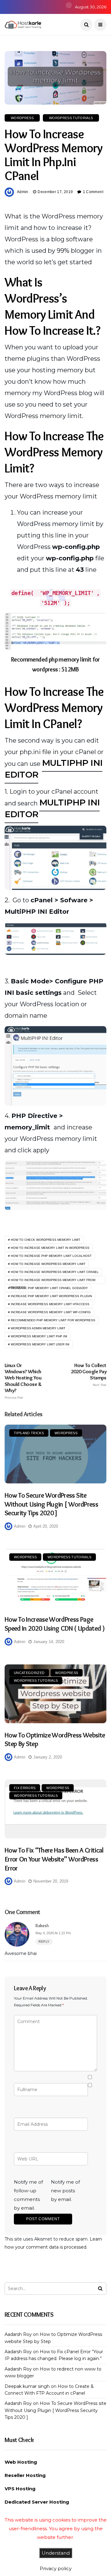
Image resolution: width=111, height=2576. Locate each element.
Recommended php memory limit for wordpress (53, 1320)
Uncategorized (29, 1673)
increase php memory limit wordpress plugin (51, 1296)
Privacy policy (56, 2568)
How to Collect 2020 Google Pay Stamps (89, 1374)
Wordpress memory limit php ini (39, 1336)
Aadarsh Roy (18, 2334)
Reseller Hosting (25, 2475)
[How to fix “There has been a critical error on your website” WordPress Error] (55, 1809)
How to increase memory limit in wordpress (50, 1248)
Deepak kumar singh (27, 2386)
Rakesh (42, 1926)
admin (23, 192)
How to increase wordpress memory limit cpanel (55, 1272)
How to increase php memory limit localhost (51, 1256)
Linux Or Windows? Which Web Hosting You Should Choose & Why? (23, 1381)
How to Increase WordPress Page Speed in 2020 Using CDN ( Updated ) (55, 1624)
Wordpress (22, 118)
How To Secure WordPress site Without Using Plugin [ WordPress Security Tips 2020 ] (51, 1504)
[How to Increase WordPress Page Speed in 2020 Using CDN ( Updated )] (55, 1578)
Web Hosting (21, 2462)
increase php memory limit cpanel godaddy (49, 1288)
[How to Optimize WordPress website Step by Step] (55, 1694)
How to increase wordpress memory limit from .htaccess (52, 1281)
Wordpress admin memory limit (38, 1328)
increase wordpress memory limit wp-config (51, 1312)
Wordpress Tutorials (71, 118)
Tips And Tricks (29, 1433)
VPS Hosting (20, 2489)
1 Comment (93, 192)
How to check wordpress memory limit (45, 1240)
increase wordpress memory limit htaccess (50, 1304)
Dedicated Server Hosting (37, 2502)
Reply (44, 1942)
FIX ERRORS (25, 1788)
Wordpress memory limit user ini (40, 1344)
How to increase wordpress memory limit (48, 1264)
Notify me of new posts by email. (65, 2191)
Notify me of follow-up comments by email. (28, 2195)
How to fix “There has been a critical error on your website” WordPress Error (54, 1859)
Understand (56, 2553)
